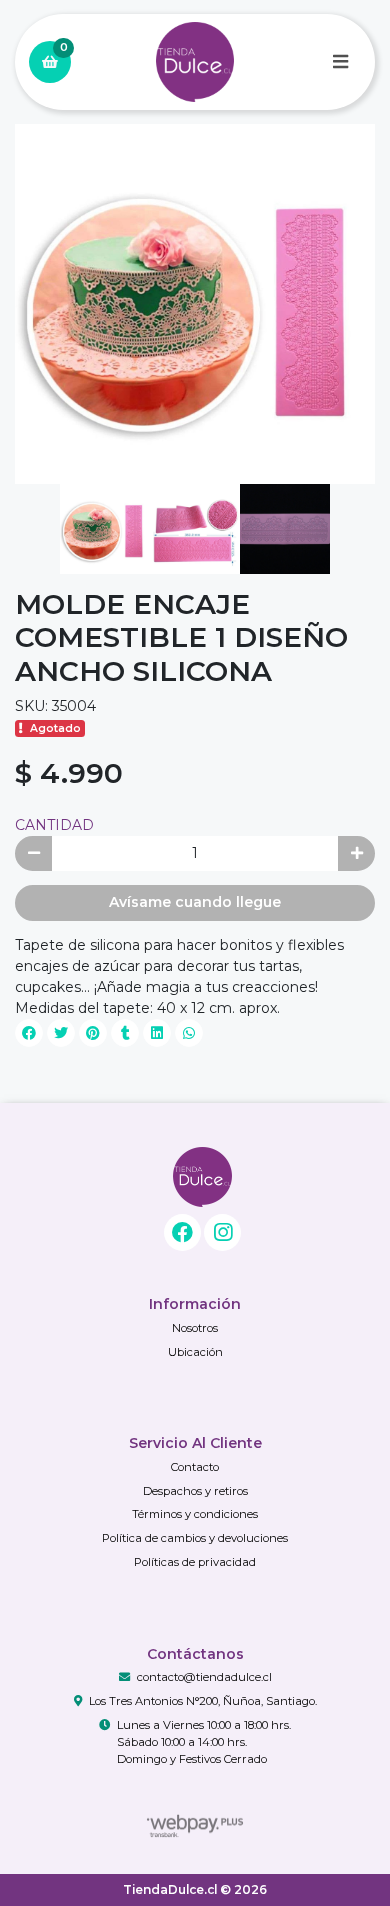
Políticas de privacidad (195, 1562)
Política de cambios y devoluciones (195, 1538)
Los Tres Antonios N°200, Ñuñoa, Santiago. (203, 1701)
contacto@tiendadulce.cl (204, 1677)
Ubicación (195, 1352)
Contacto (195, 1467)
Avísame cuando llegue (195, 902)
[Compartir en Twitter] (61, 1033)
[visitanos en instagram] (222, 1232)
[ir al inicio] (202, 1177)
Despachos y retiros (195, 1491)
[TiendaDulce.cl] (195, 62)
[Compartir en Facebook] (29, 1033)
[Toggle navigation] (340, 62)
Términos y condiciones (195, 1514)
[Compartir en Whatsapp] (189, 1033)
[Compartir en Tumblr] (125, 1033)
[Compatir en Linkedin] (157, 1033)
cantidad (54, 825)
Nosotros (195, 1328)
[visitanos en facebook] (182, 1232)
